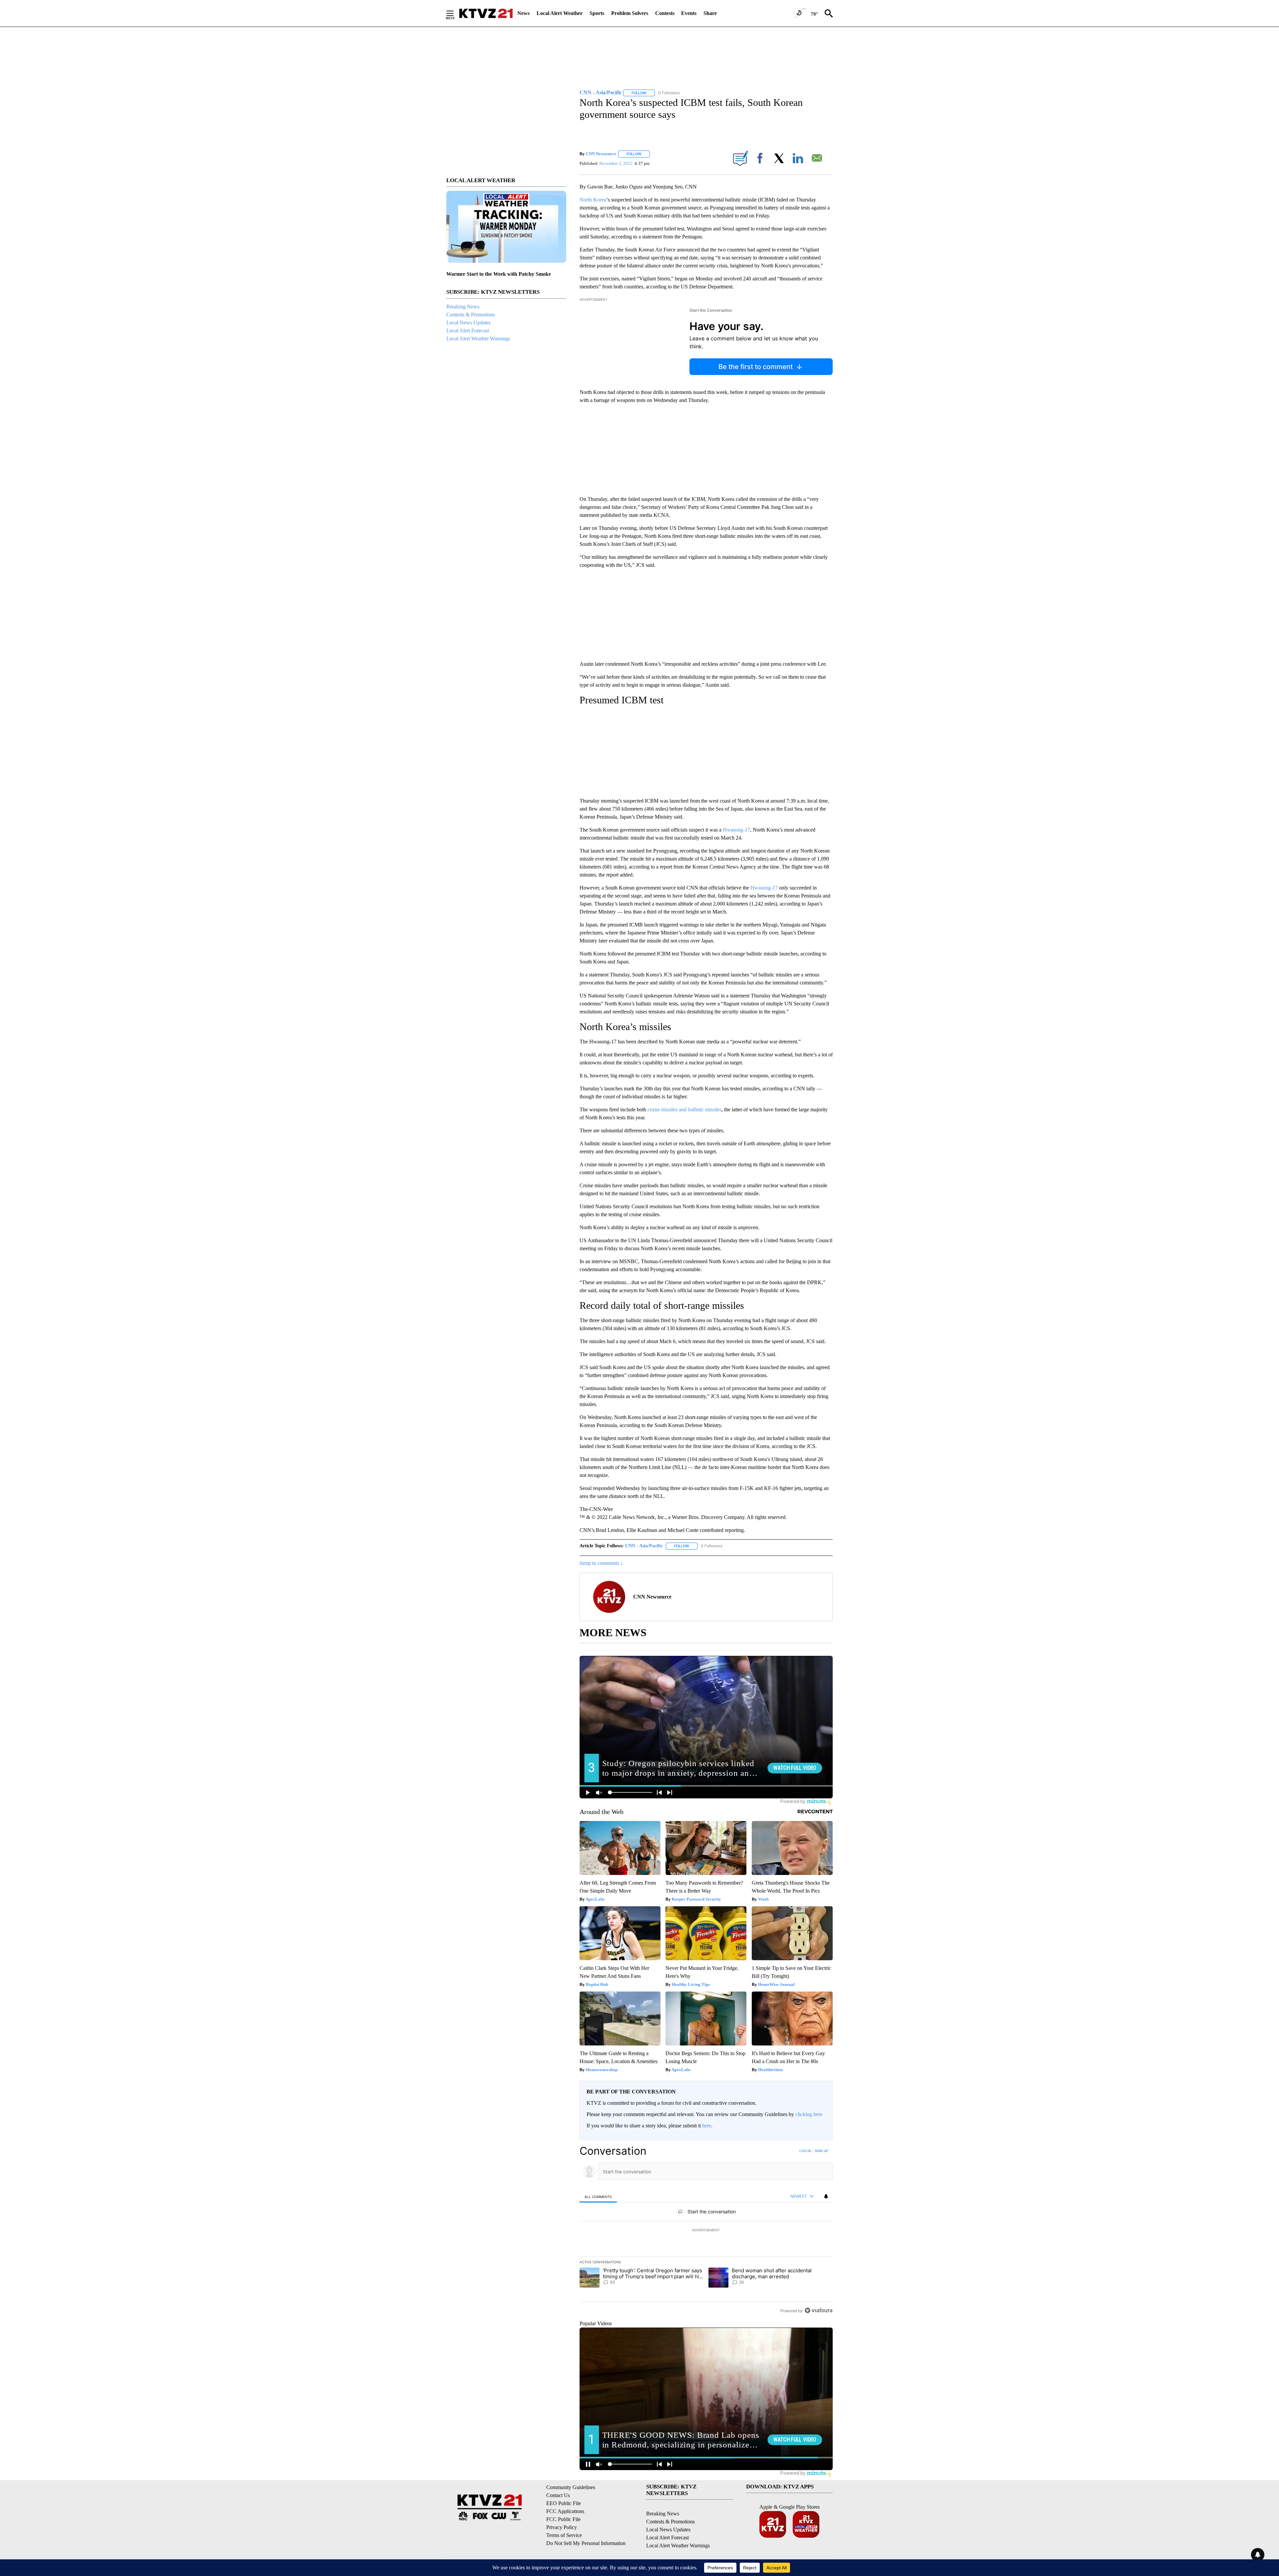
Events (689, 13)
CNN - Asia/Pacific (644, 1546)
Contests (665, 13)
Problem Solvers (630, 13)
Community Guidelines (571, 2487)
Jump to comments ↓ (601, 1563)
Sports (597, 13)
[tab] (598, 2197)
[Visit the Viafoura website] (819, 2310)
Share (710, 13)
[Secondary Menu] (455, 13)
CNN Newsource (601, 154)
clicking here (809, 2114)
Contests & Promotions (471, 315)
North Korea (593, 200)
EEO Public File (564, 2503)
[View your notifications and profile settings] (826, 2196)
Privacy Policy (562, 2527)
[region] (706, 2231)
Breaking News (463, 307)
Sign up (821, 2151)
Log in (805, 2151)
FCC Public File (563, 2519)
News (523, 13)
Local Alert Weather (560, 13)
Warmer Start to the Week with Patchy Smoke (499, 274)
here (707, 2126)
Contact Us (558, 2495)
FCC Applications (565, 2511)
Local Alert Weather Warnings (478, 339)
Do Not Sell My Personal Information (586, 2543)
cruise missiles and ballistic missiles (684, 1109)
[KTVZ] (486, 13)
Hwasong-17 (736, 830)
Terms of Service (564, 2535)
